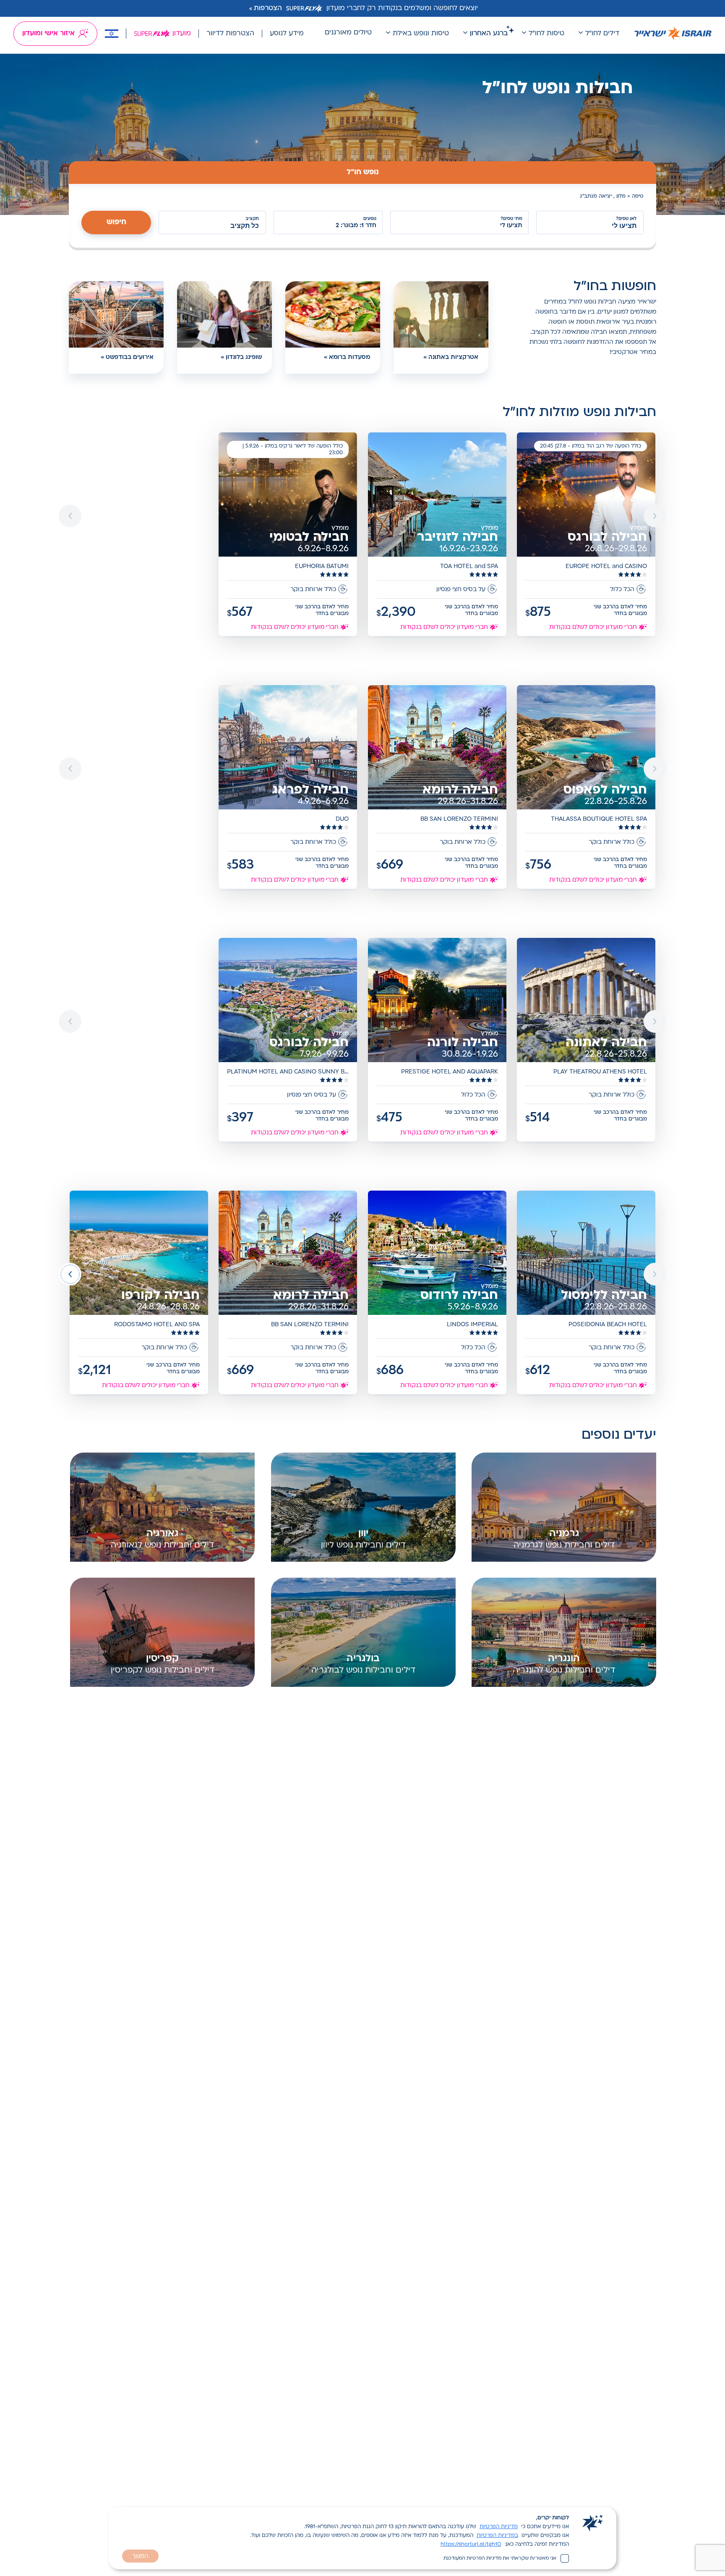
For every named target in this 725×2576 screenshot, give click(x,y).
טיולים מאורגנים (348, 33)
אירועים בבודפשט (130, 357)
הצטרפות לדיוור (230, 34)
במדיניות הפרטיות (497, 2536)
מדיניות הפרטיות (499, 2527)
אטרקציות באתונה (453, 357)
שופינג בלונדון (244, 357)
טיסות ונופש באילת (421, 34)
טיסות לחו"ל (546, 34)
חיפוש (116, 222)
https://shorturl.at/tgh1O (471, 2545)
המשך (140, 2556)
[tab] (362, 173)
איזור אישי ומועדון (48, 34)
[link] (587, 535)
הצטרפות (268, 8)
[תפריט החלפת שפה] (112, 34)
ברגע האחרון (489, 34)
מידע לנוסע (287, 34)
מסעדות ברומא (349, 357)
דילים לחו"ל (602, 34)
